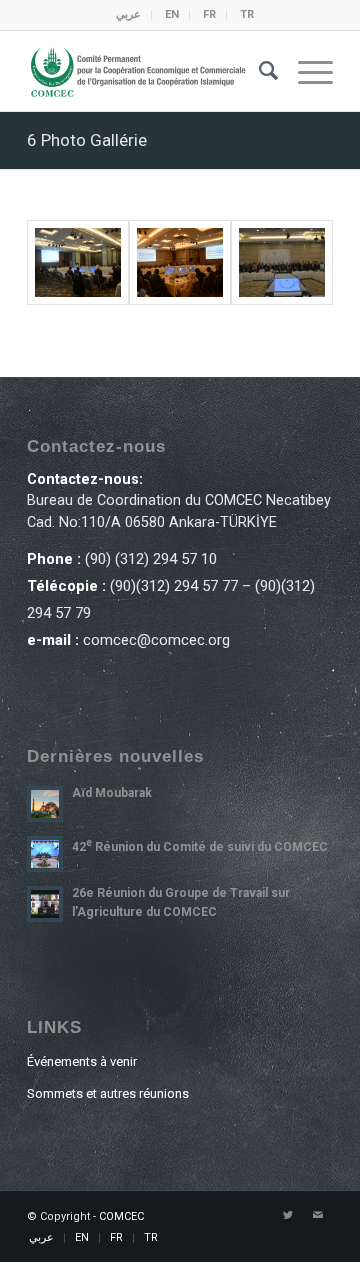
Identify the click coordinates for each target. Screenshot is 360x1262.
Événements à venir (82, 1061)
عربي (128, 14)
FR (209, 14)
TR (247, 14)
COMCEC (121, 1216)
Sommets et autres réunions (108, 1093)
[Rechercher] (258, 71)
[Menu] (305, 71)
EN (172, 14)
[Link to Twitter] (288, 1216)
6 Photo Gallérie (87, 140)
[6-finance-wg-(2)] (180, 262)
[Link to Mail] (318, 1216)
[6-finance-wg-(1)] (78, 262)
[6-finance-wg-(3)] (282, 262)
